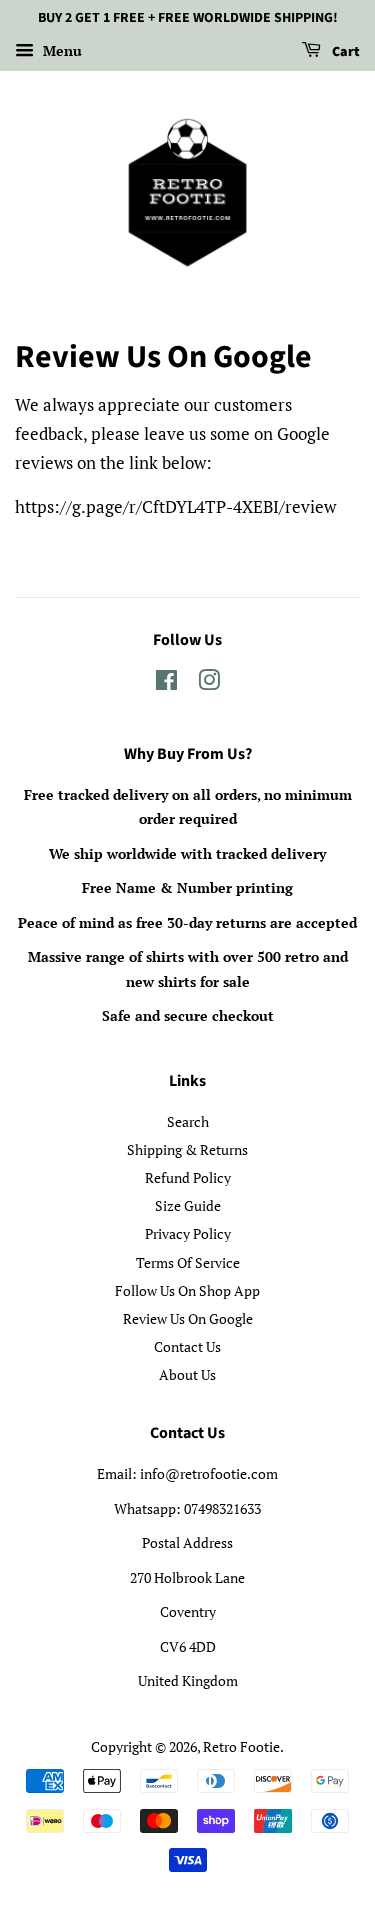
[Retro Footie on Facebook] (166, 683)
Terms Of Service (188, 1262)
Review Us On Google (188, 1318)
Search (188, 1121)
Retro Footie (241, 1746)
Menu (60, 50)
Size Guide (188, 1205)
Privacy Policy (188, 1233)
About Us (187, 1374)
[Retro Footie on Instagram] (209, 683)
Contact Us (187, 1346)
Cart (344, 52)
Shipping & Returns (187, 1149)
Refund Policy (188, 1177)
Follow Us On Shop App (187, 1290)
